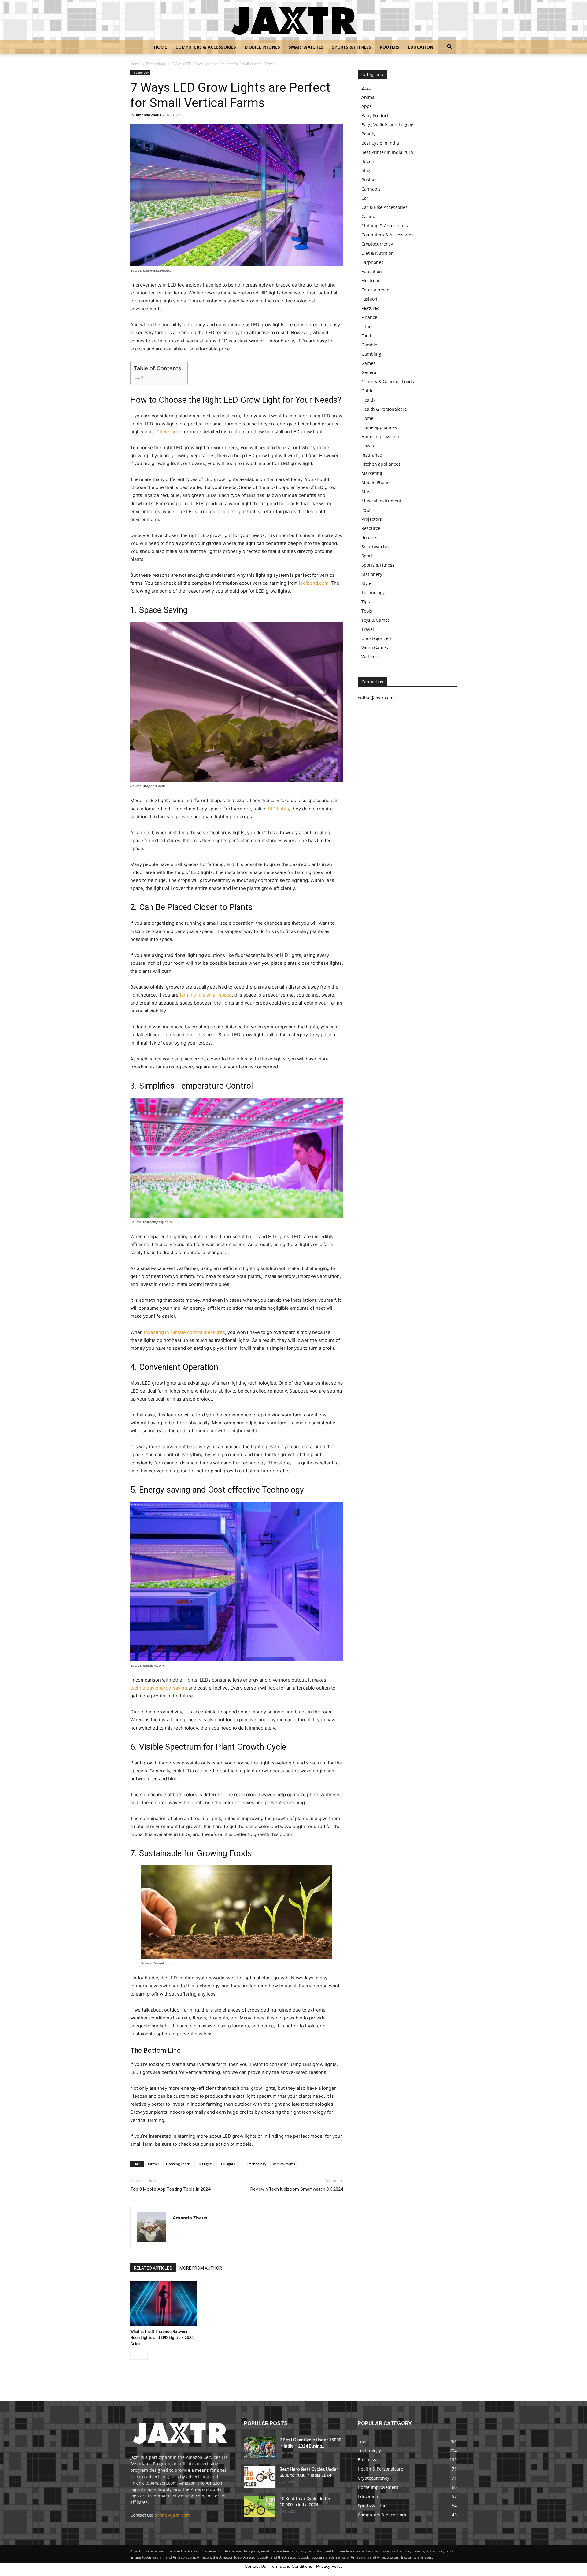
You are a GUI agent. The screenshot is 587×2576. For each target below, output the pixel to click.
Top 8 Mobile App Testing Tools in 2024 (170, 2189)
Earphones (372, 262)
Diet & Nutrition (378, 253)
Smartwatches (306, 47)
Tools (367, 611)
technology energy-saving (159, 1688)
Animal (369, 97)
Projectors (372, 519)
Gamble (369, 345)
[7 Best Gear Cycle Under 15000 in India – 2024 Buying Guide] (259, 2448)
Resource (371, 528)
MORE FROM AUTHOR (201, 2268)
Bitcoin (368, 161)
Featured (371, 308)
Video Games (375, 648)
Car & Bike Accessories (384, 207)
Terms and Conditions (291, 2566)
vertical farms (284, 2164)
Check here (169, 432)
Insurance (372, 455)
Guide (367, 391)
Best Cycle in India (380, 143)
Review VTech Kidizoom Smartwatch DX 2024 (297, 2189)
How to (368, 446)
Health (368, 400)
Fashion (369, 299)
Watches (370, 657)
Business (371, 180)
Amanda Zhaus (148, 115)
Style (366, 583)
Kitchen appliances (381, 464)
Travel (368, 629)
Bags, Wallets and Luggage (389, 125)
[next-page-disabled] (144, 2356)
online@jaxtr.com (172, 2515)
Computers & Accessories (206, 47)
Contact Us (255, 2566)
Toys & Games (376, 620)
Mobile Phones (262, 47)
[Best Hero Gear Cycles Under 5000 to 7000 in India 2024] (259, 2477)
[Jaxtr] (293, 20)
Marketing (372, 473)
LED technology (254, 2164)
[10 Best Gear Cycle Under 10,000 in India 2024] (259, 2506)
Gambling (371, 354)
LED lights (227, 2164)
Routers (389, 47)
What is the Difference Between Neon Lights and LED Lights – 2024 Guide (162, 2338)
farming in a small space (206, 995)
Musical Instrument (381, 501)
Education (421, 47)
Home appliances (379, 427)
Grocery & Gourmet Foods (388, 381)
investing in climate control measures (185, 1332)
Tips (366, 602)
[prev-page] (134, 2356)
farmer (154, 2164)
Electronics (373, 281)
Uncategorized (376, 638)
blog (366, 170)
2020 (366, 88)
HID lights (278, 809)
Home (160, 47)
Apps (367, 106)
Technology (156, 64)
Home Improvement (382, 437)
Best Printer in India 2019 (387, 152)
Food (366, 336)
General (369, 372)
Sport (367, 556)
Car (365, 198)
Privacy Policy (329, 2566)
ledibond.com (314, 583)
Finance (369, 317)
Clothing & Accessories (385, 226)
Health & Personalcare (384, 409)
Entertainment (376, 290)
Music (367, 492)
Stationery (372, 574)
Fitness (369, 326)
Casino (368, 216)
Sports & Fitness (352, 47)
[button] (449, 48)
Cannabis (371, 189)
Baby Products (376, 115)
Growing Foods (178, 2164)
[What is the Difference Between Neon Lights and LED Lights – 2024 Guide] (164, 2304)
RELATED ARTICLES (153, 2268)
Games (368, 363)
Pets (366, 510)
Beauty (368, 134)
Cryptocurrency (377, 244)
